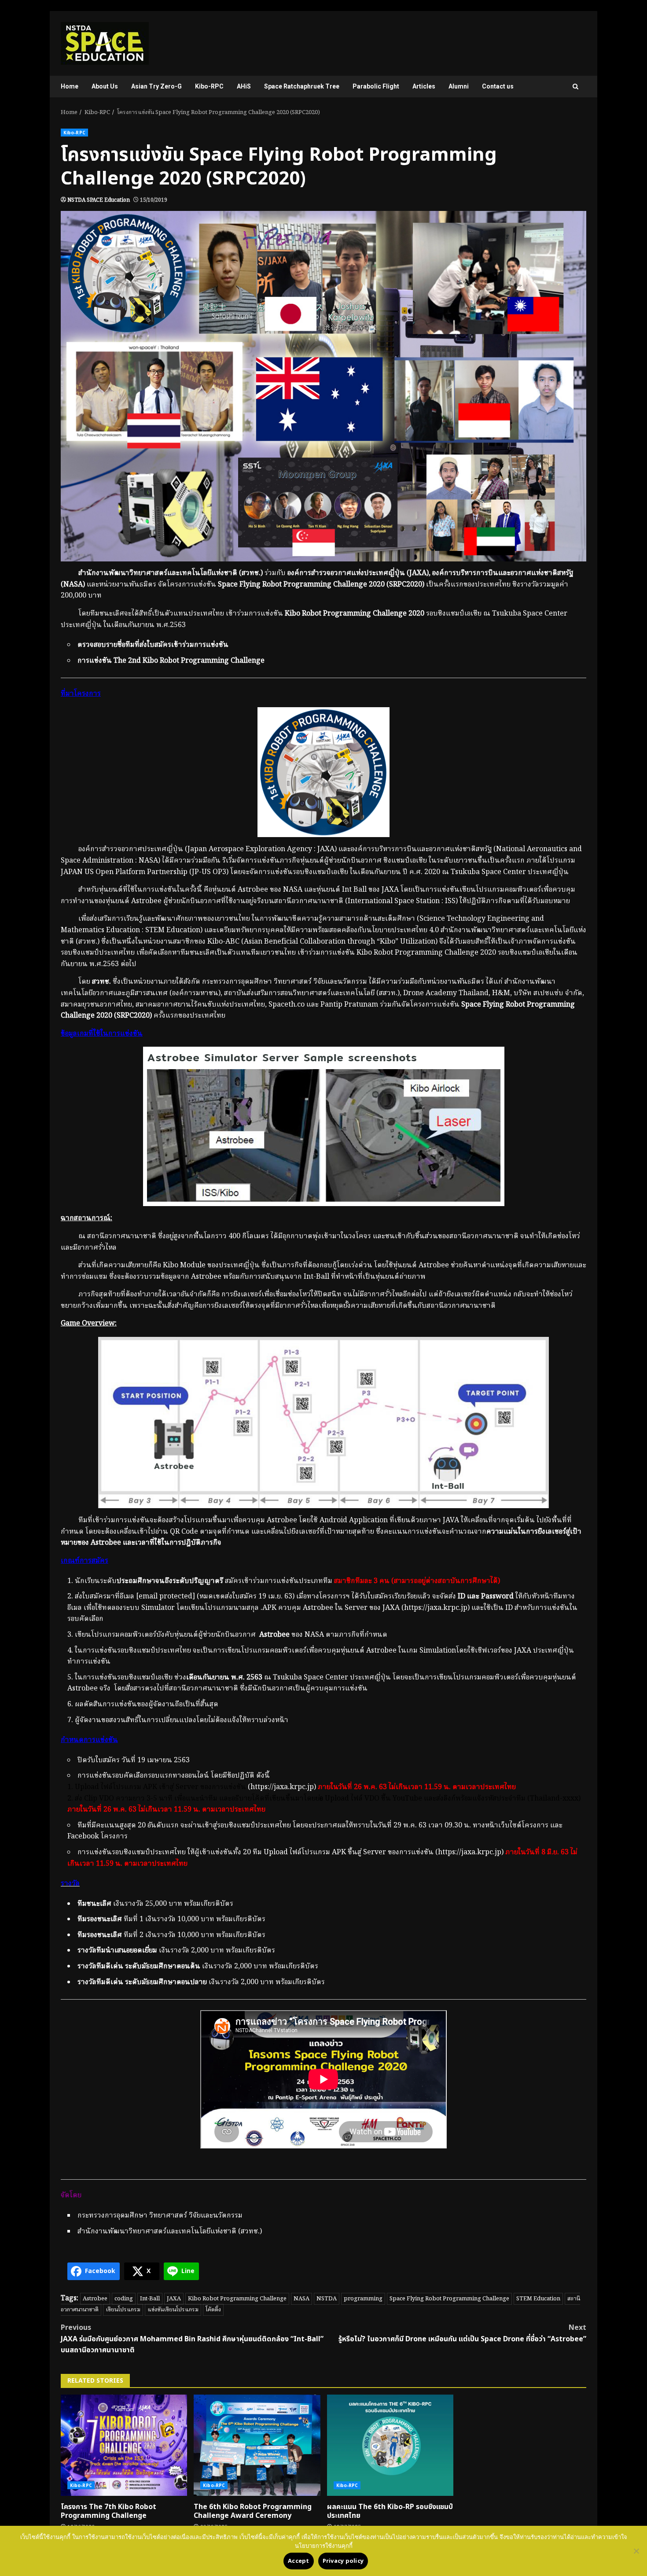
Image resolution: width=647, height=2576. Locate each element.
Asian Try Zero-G (156, 86)
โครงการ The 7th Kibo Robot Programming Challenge (124, 2445)
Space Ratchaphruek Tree (302, 86)
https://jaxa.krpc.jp (436, 1608)
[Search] (575, 87)
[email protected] (165, 1597)
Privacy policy (343, 2561)
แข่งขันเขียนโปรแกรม (173, 2310)
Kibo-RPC (209, 86)
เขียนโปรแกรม (123, 2310)
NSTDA (327, 2299)
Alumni (459, 86)
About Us (105, 86)
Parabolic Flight (376, 86)
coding (124, 2299)
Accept (299, 2561)
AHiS (244, 86)
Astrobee (95, 2299)
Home (70, 86)
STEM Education (538, 2299)
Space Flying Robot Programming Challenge (449, 2299)
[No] (636, 2551)
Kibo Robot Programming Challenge (237, 2299)
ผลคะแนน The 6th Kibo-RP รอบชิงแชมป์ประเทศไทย (390, 2445)
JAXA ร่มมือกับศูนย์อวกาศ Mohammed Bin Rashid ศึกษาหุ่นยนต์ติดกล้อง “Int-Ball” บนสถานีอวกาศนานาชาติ (192, 2339)
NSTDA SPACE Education (99, 200)
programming (363, 2299)
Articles (424, 86)
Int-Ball (150, 2299)
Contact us (498, 86)
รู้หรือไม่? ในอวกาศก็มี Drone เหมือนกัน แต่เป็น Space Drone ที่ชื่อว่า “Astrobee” (462, 2333)
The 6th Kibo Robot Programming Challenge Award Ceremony (257, 2445)
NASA (301, 2299)
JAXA (174, 2299)
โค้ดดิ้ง (213, 2310)
